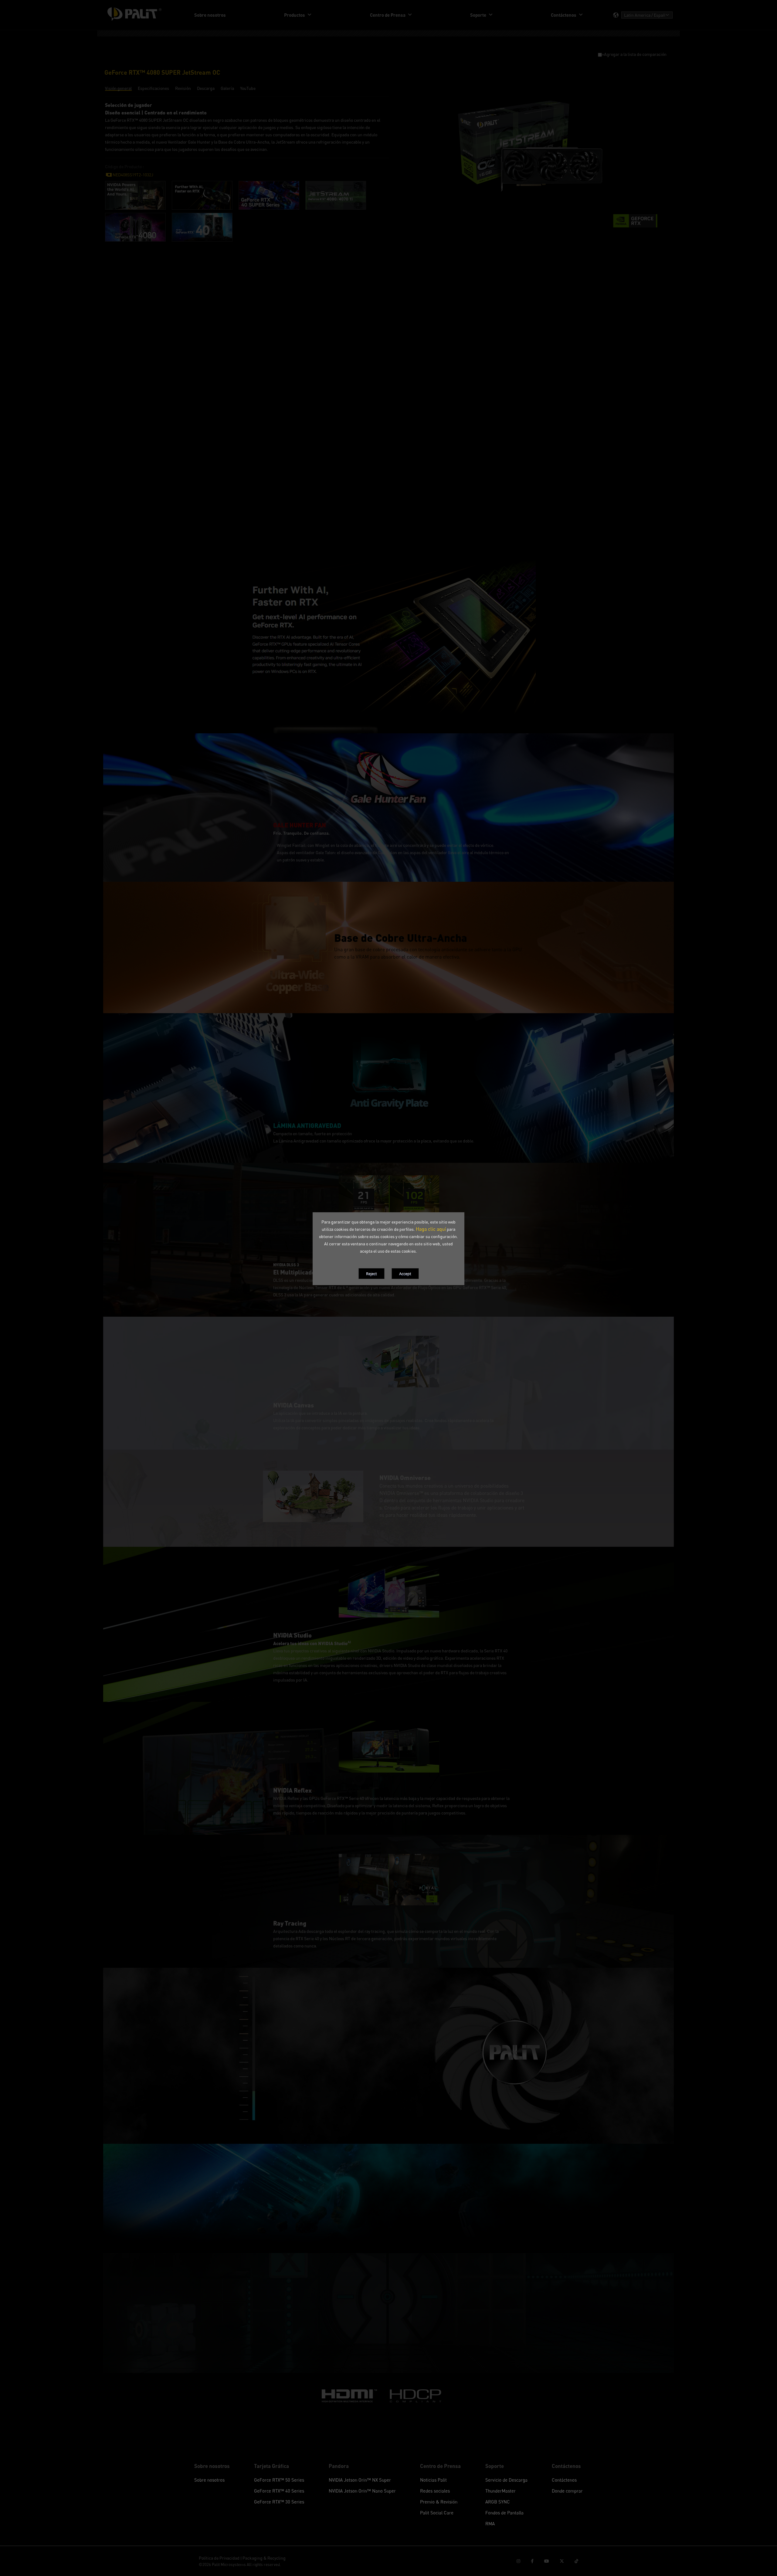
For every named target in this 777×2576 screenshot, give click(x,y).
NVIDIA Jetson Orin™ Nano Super (362, 2491)
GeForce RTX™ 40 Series (279, 2491)
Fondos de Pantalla (504, 2513)
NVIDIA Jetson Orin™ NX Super (360, 2480)
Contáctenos (564, 2480)
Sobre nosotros (209, 2480)
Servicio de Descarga (506, 2480)
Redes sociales (435, 2491)
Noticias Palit (433, 2480)
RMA (490, 2523)
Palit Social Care (437, 2513)
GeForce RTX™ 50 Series (279, 2480)
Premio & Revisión (439, 2502)
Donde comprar (567, 2491)
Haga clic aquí (431, 1229)
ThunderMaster (500, 2491)
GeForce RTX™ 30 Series (279, 2502)
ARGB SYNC (498, 2502)
